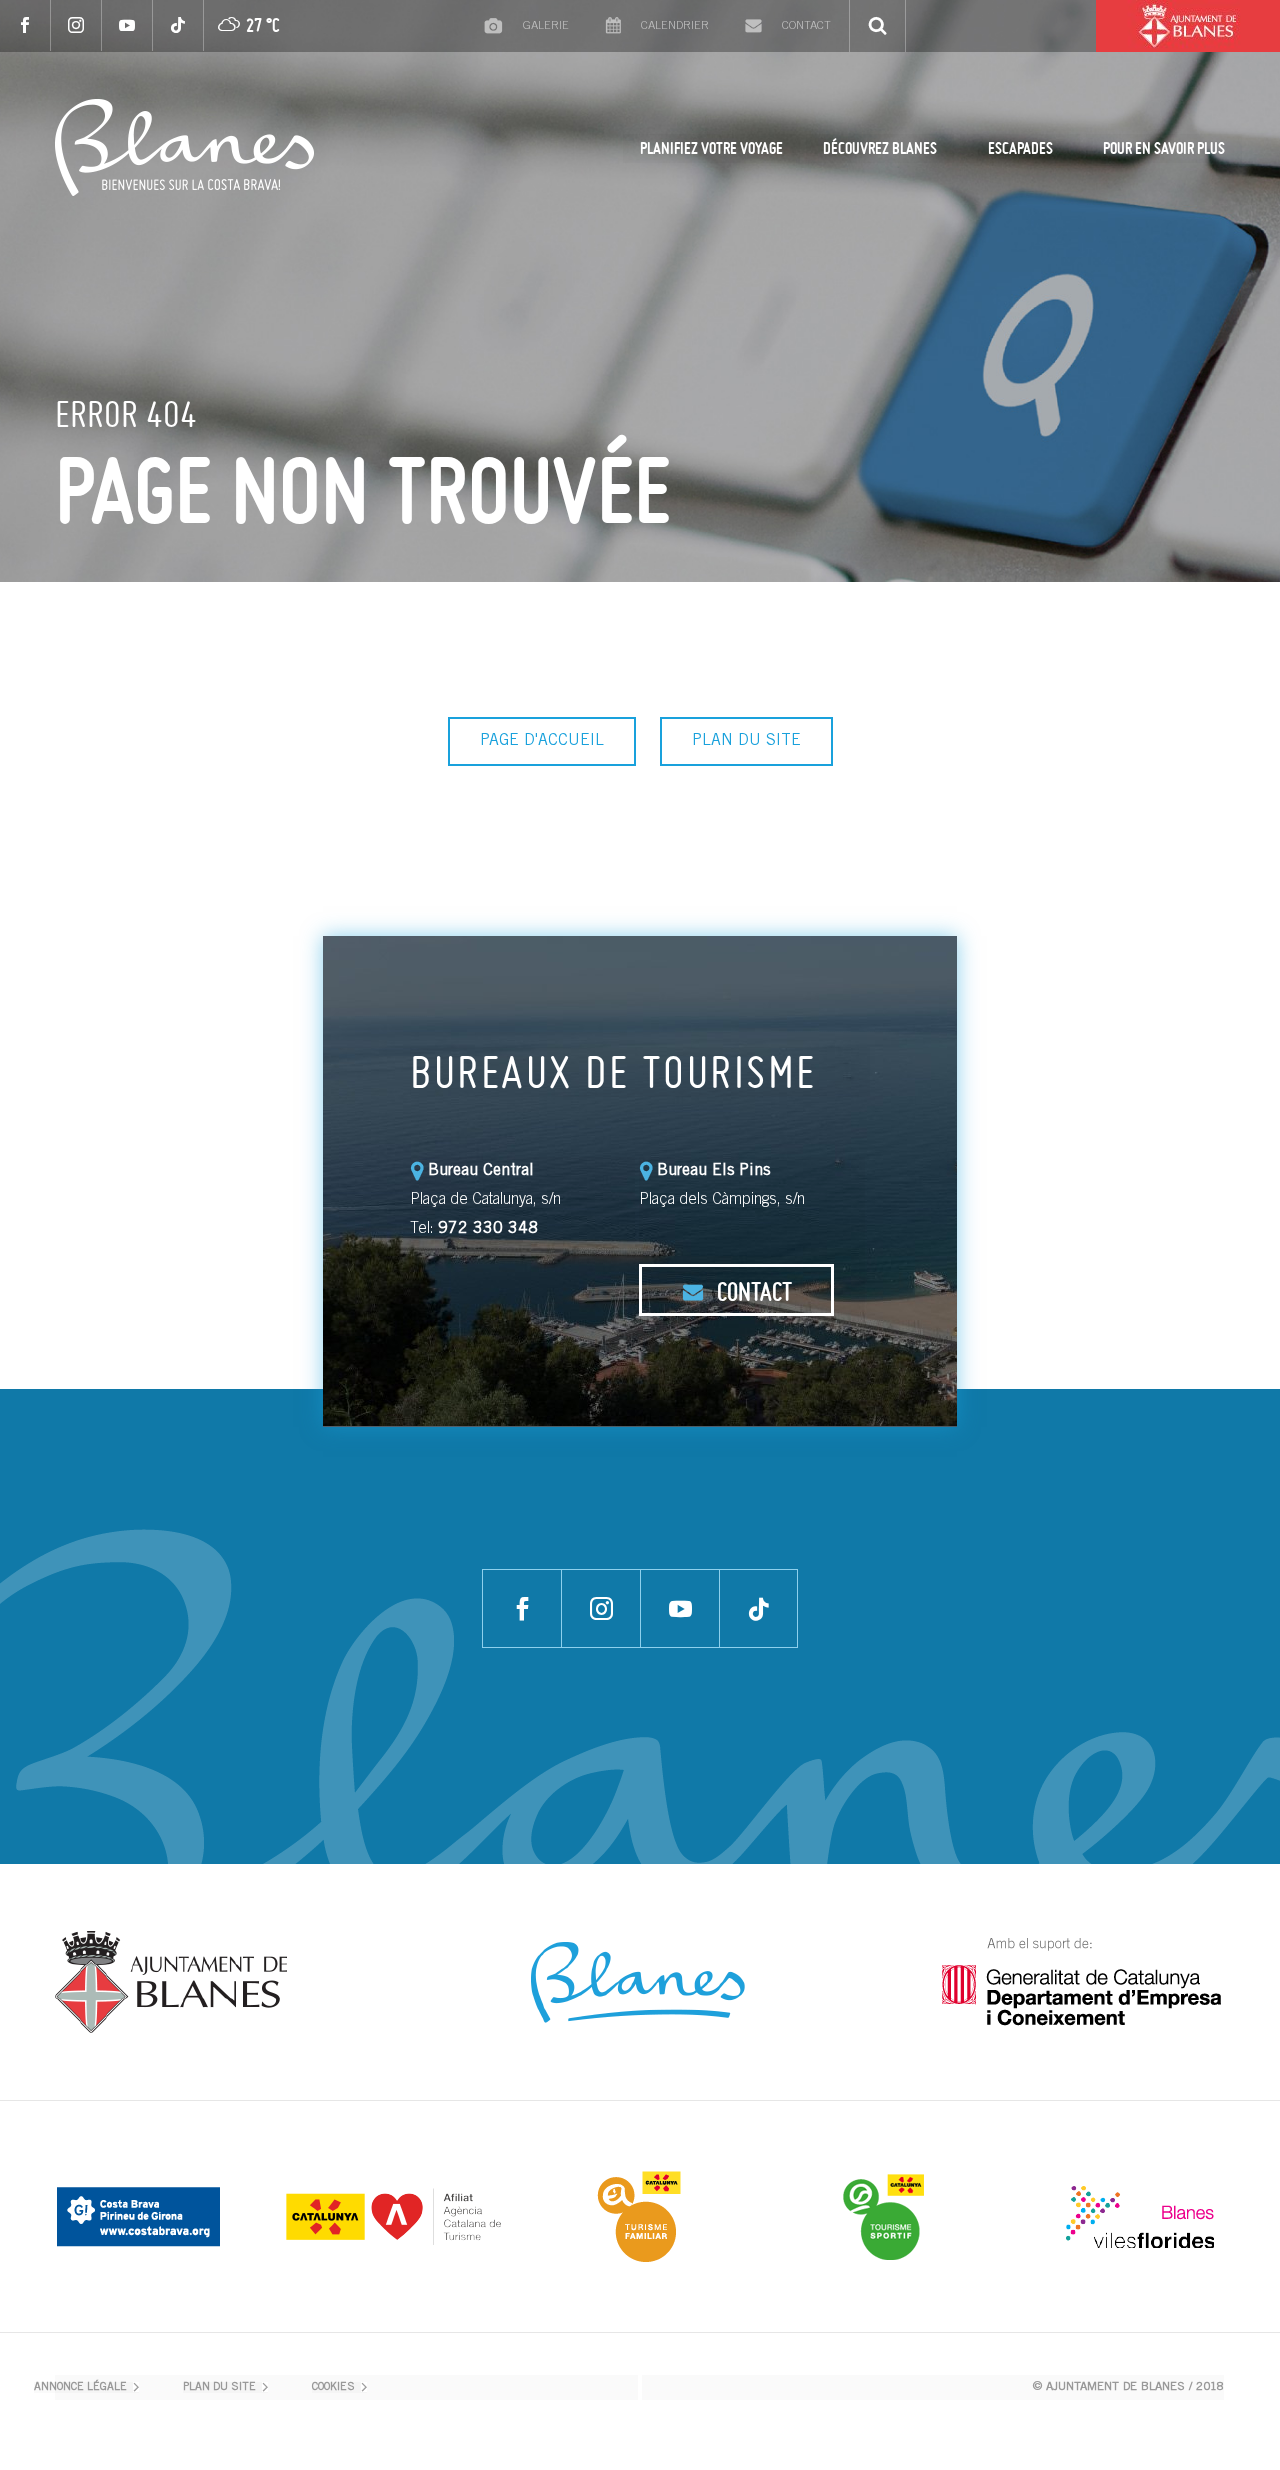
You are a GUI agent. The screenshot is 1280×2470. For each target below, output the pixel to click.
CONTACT (752, 1291)
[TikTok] (178, 25)
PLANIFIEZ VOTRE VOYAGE (711, 148)
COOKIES (333, 2387)
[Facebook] (25, 25)
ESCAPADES (1020, 148)
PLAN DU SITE (746, 741)
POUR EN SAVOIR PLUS (1164, 148)
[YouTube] (127, 25)
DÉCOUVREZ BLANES (880, 148)
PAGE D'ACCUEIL (542, 741)
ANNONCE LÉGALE (80, 2387)
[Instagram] (76, 25)
